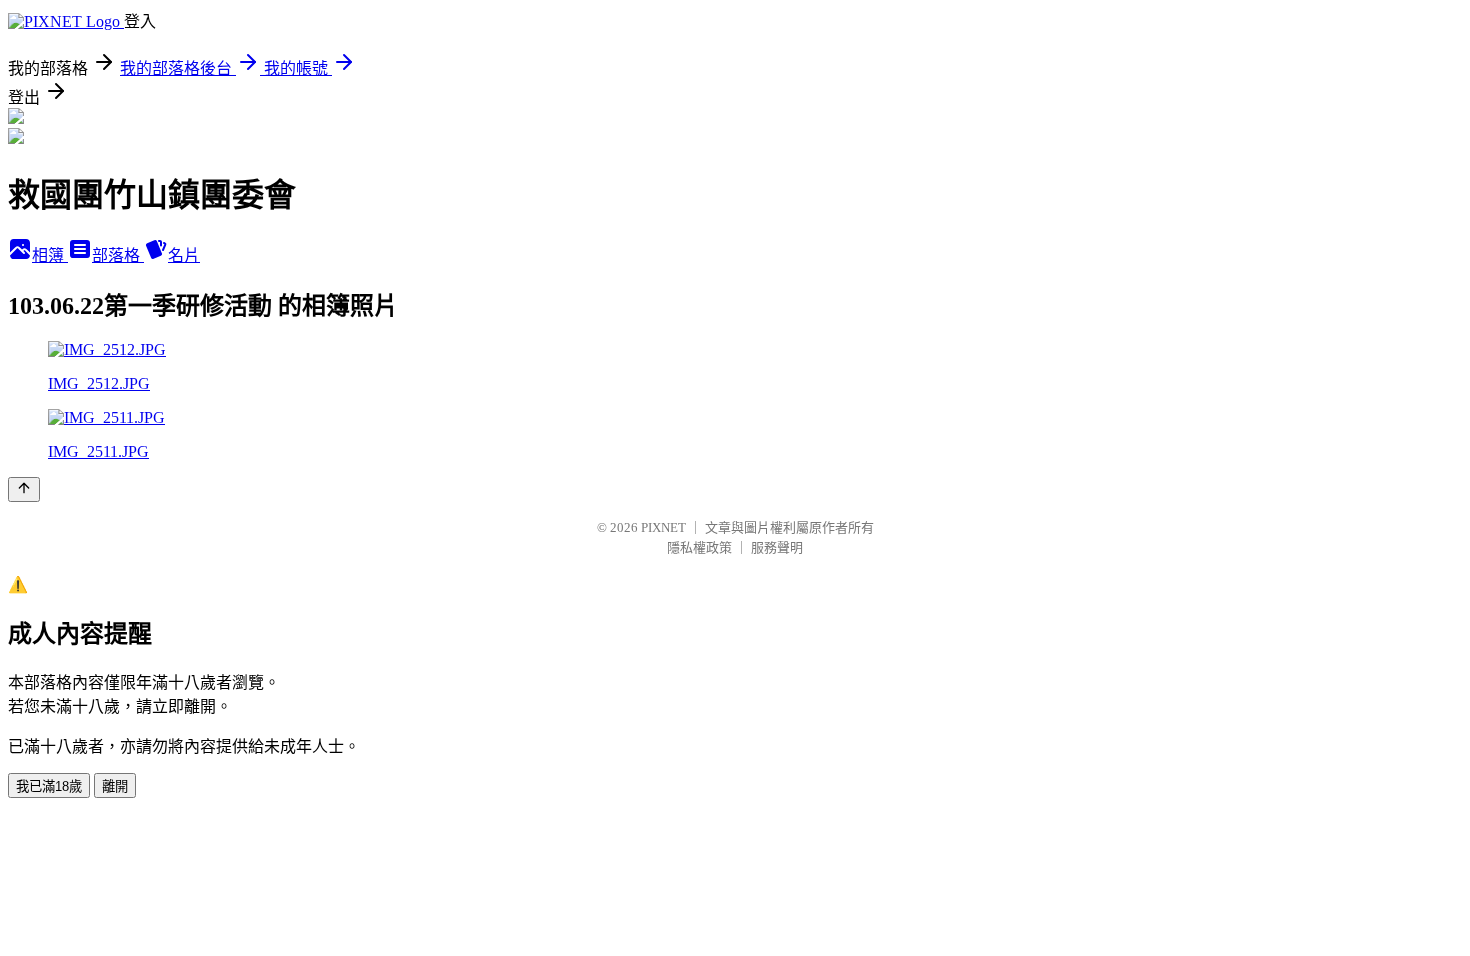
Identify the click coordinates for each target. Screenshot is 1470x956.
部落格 (118, 255)
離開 (115, 786)
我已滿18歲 (49, 786)
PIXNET (663, 527)
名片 (184, 255)
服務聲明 (777, 547)
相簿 (50, 255)
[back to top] (24, 489)
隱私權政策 (699, 547)
